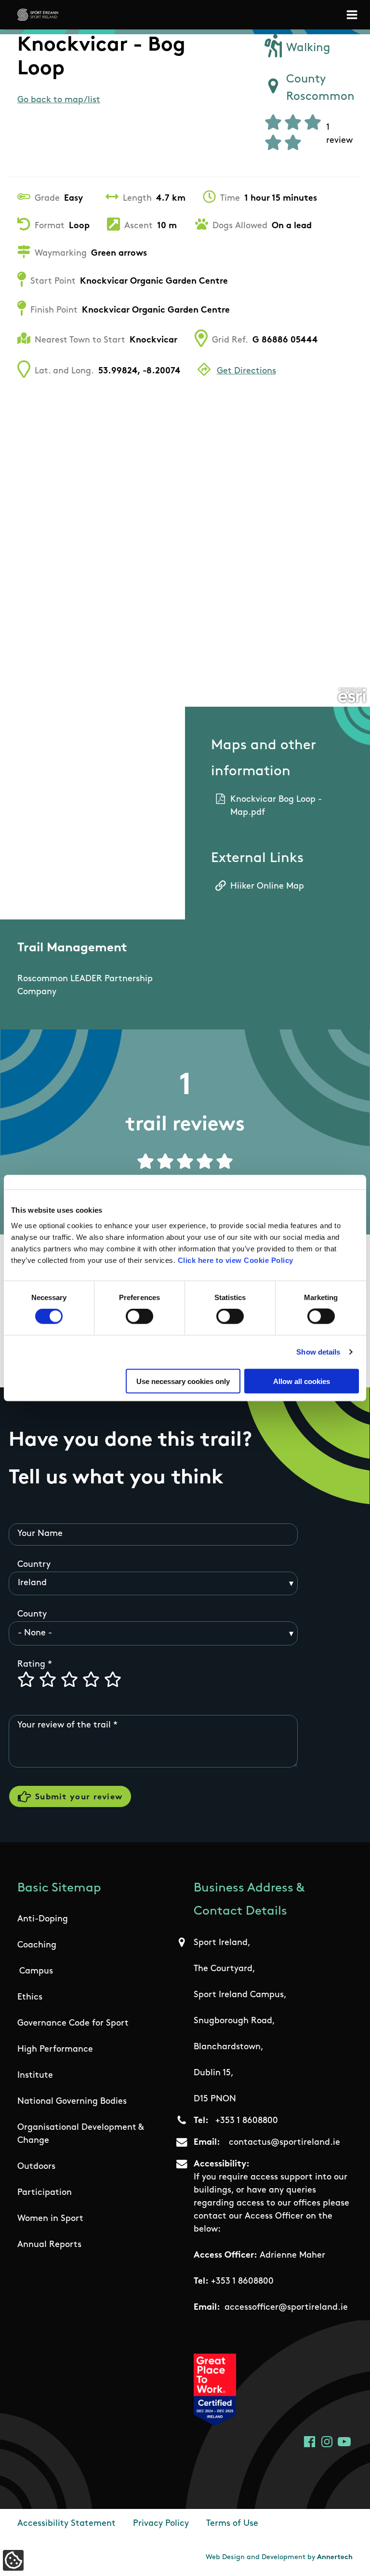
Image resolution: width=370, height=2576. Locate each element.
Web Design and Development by (279, 2557)
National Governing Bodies (72, 2102)
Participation (45, 2193)
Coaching (37, 1946)
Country (34, 1565)
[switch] (139, 1316)
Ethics (30, 1998)
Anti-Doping (43, 1919)
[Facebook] (310, 2442)
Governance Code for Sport (73, 2024)
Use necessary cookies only (183, 1381)
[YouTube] (344, 2442)
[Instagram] (327, 2442)
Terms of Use (232, 2524)
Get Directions (246, 371)
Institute (35, 2076)
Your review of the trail (64, 1726)
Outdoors (36, 2167)
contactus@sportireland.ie (284, 2143)
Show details (318, 1352)
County (32, 1615)
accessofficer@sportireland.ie (286, 2308)
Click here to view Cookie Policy (236, 1260)
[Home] (38, 15)
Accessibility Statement (66, 2524)
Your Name (40, 1534)
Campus (36, 1972)
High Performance (55, 2050)
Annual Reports (49, 2245)
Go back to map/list (59, 100)
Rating (31, 1665)
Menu (354, 15)
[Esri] (352, 696)
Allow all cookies (302, 1381)
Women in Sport (50, 2219)
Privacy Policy (161, 2524)
